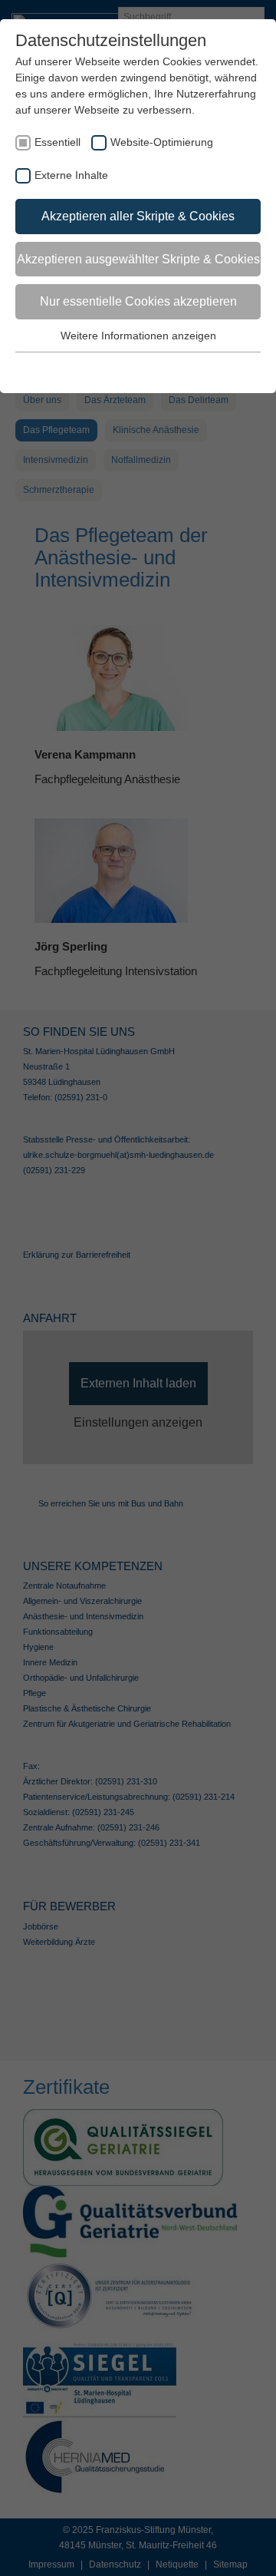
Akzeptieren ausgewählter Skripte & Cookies (138, 259)
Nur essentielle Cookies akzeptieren (138, 301)
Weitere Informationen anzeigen (138, 336)
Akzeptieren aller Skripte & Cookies (138, 216)
